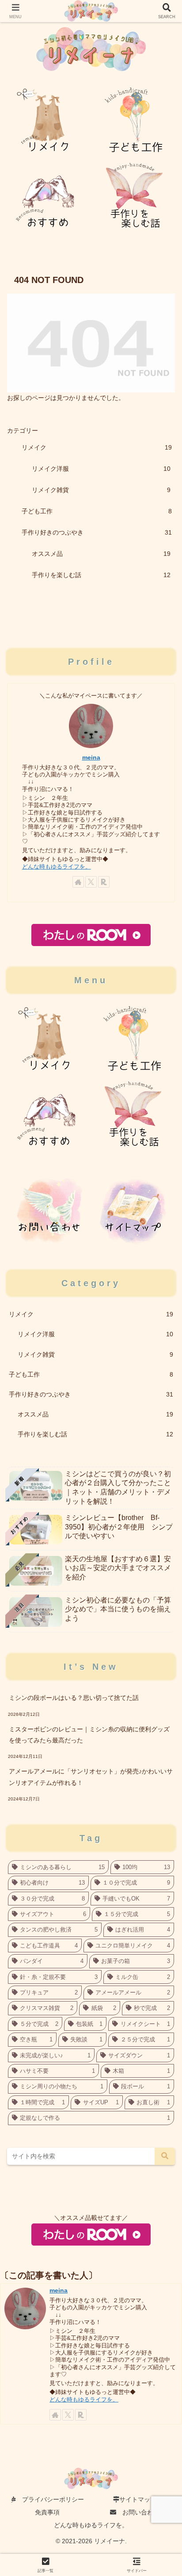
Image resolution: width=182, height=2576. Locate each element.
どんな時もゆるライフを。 (57, 867)
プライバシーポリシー (50, 2499)
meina (91, 757)
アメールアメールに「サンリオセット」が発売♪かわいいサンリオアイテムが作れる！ (91, 1777)
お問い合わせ (138, 2512)
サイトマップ (138, 2499)
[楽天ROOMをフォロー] (104, 882)
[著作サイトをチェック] (78, 882)
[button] (165, 2156)
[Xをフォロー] (91, 882)
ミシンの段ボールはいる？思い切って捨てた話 (74, 1698)
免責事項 (47, 2512)
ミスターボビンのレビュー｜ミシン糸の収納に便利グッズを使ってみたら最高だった (89, 1735)
